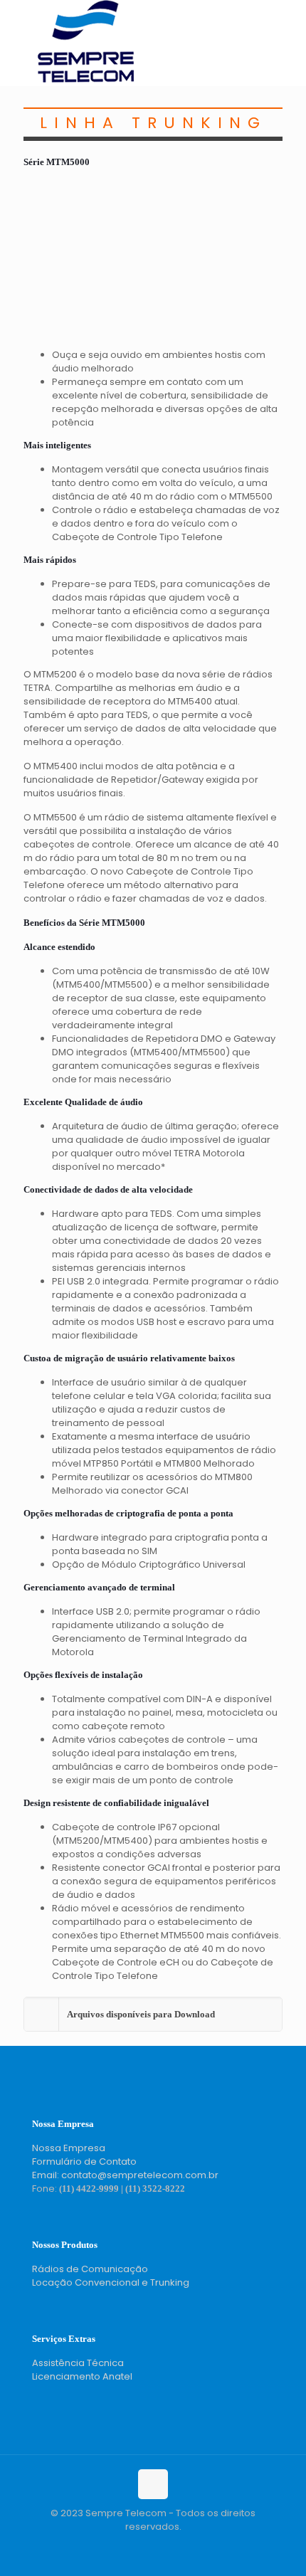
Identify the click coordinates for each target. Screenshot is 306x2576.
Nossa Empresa (69, 2148)
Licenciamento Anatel (82, 2376)
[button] (153, 2014)
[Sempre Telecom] (86, 79)
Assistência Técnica (78, 2363)
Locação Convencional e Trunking (111, 2282)
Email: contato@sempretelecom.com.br (125, 2175)
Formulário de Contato (84, 2161)
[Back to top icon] (153, 2484)
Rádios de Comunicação (90, 2269)
